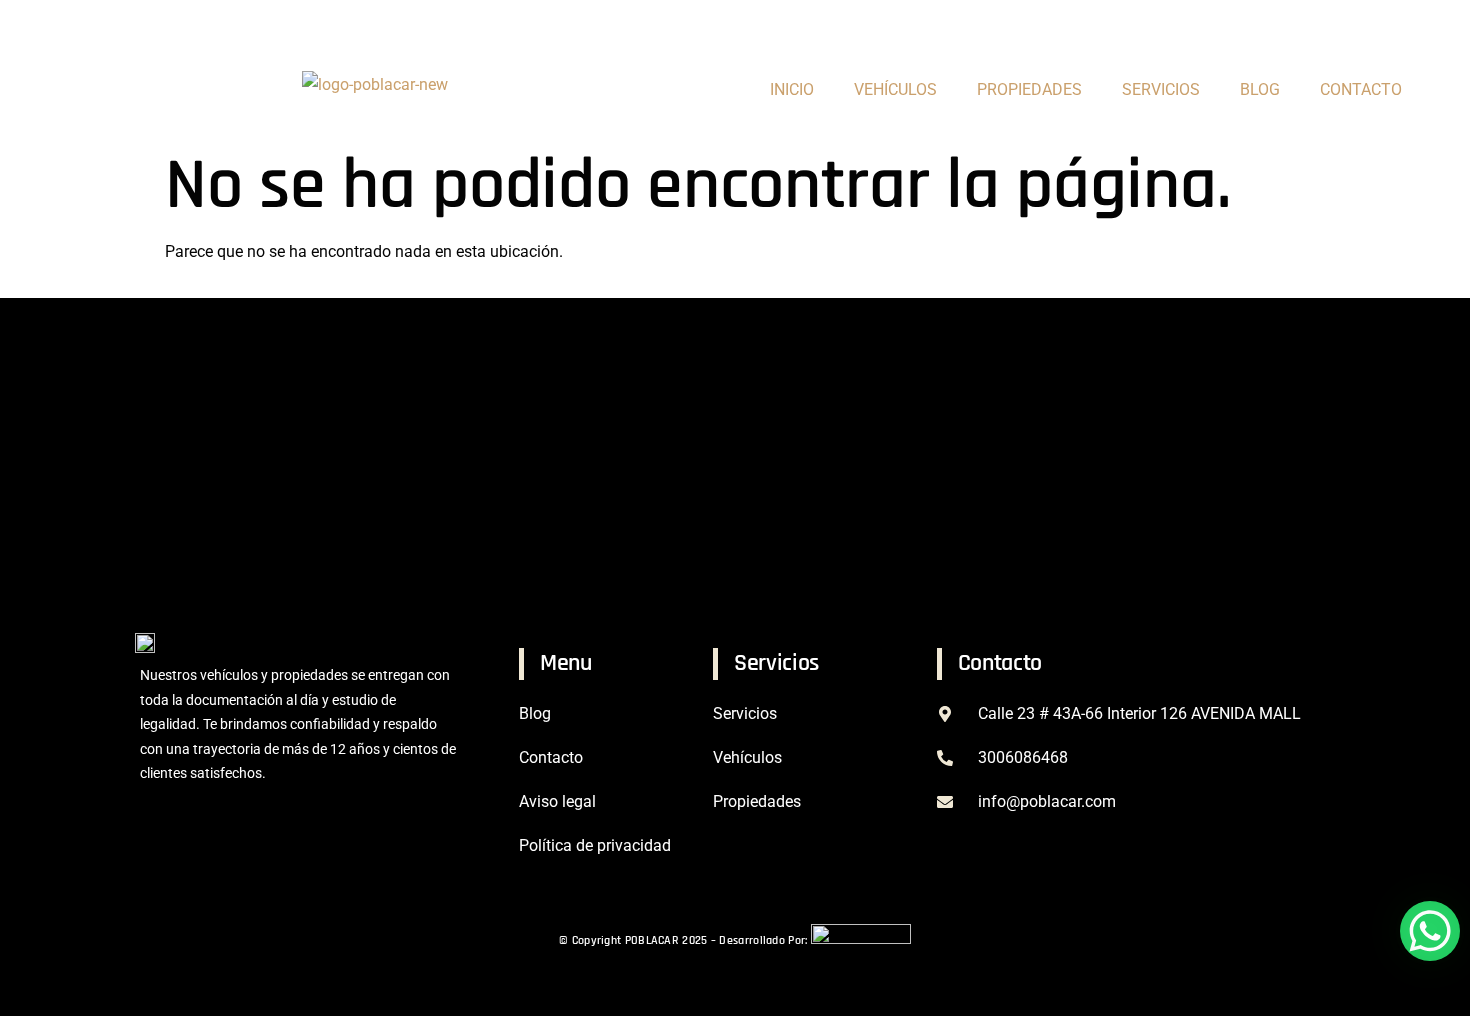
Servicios (1161, 89)
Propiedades (757, 801)
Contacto (1361, 89)
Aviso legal (557, 801)
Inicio (792, 89)
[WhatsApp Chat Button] (1430, 931)
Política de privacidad (595, 845)
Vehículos (895, 89)
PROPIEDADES (1029, 89)
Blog (1260, 89)
